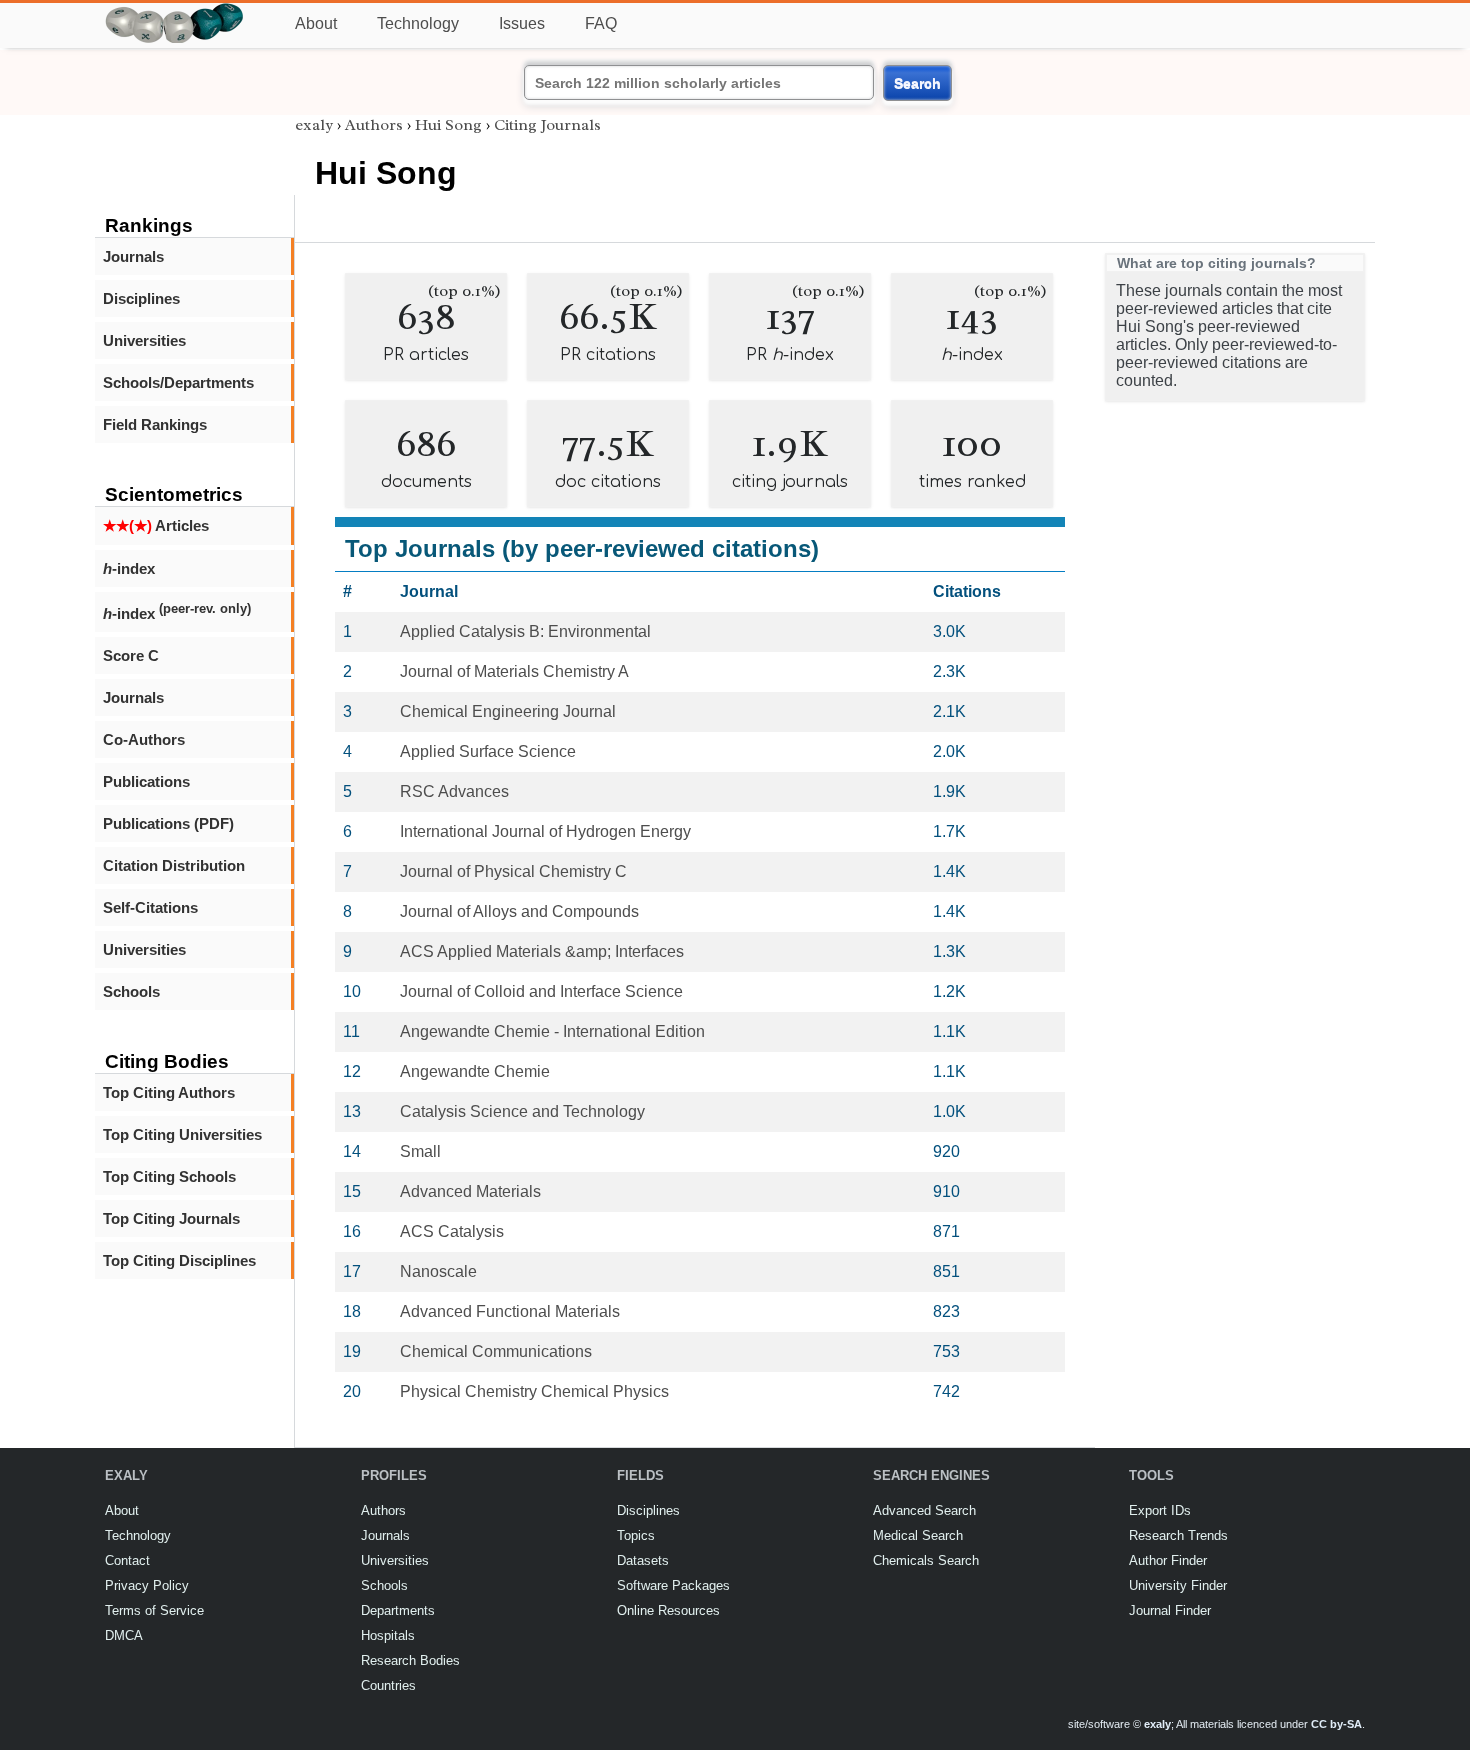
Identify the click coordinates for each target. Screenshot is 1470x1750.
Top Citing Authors (169, 1092)
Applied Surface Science (488, 751)
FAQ (601, 23)
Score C (131, 655)
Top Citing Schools (169, 1176)
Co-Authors (144, 739)
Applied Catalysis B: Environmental (525, 631)
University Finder (1178, 1585)
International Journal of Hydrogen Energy (545, 831)
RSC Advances (454, 791)
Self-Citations (150, 907)
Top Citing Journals (171, 1218)
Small (420, 1151)
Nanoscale (438, 1271)
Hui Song (448, 125)
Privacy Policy (147, 1585)
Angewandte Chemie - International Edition (552, 1031)
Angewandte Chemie (475, 1071)
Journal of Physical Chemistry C (513, 871)
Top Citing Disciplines (179, 1260)
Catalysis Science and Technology (522, 1111)
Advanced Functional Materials (510, 1311)
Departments (398, 1610)
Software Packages (673, 1585)
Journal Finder (1170, 1610)
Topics (636, 1535)
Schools (131, 991)
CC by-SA (1336, 1724)
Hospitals (388, 1635)
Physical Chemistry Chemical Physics (534, 1391)
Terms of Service (154, 1610)
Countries (388, 1685)
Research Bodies (410, 1660)
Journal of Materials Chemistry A (514, 671)
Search (917, 83)
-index (129, 568)
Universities (144, 340)
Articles (156, 525)
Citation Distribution (174, 865)
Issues (522, 23)
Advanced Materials (470, 1191)
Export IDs (1160, 1510)
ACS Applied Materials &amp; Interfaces (542, 951)
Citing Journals (547, 125)
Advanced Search (924, 1510)
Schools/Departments (178, 382)
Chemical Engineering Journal (508, 711)
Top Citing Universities (182, 1134)
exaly (314, 125)
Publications (146, 781)
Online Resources (668, 1610)
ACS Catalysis (452, 1231)
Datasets (643, 1560)
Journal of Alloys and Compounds (519, 911)
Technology (418, 23)
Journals (133, 256)
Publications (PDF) (168, 823)
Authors (374, 125)
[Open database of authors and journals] (175, 11)
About (316, 23)
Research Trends (1178, 1535)
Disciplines (141, 298)
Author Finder (1168, 1560)
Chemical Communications (496, 1351)
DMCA (124, 1635)
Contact (127, 1560)
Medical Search (918, 1535)
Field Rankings (155, 424)
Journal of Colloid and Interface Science (541, 991)
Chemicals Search (926, 1560)
